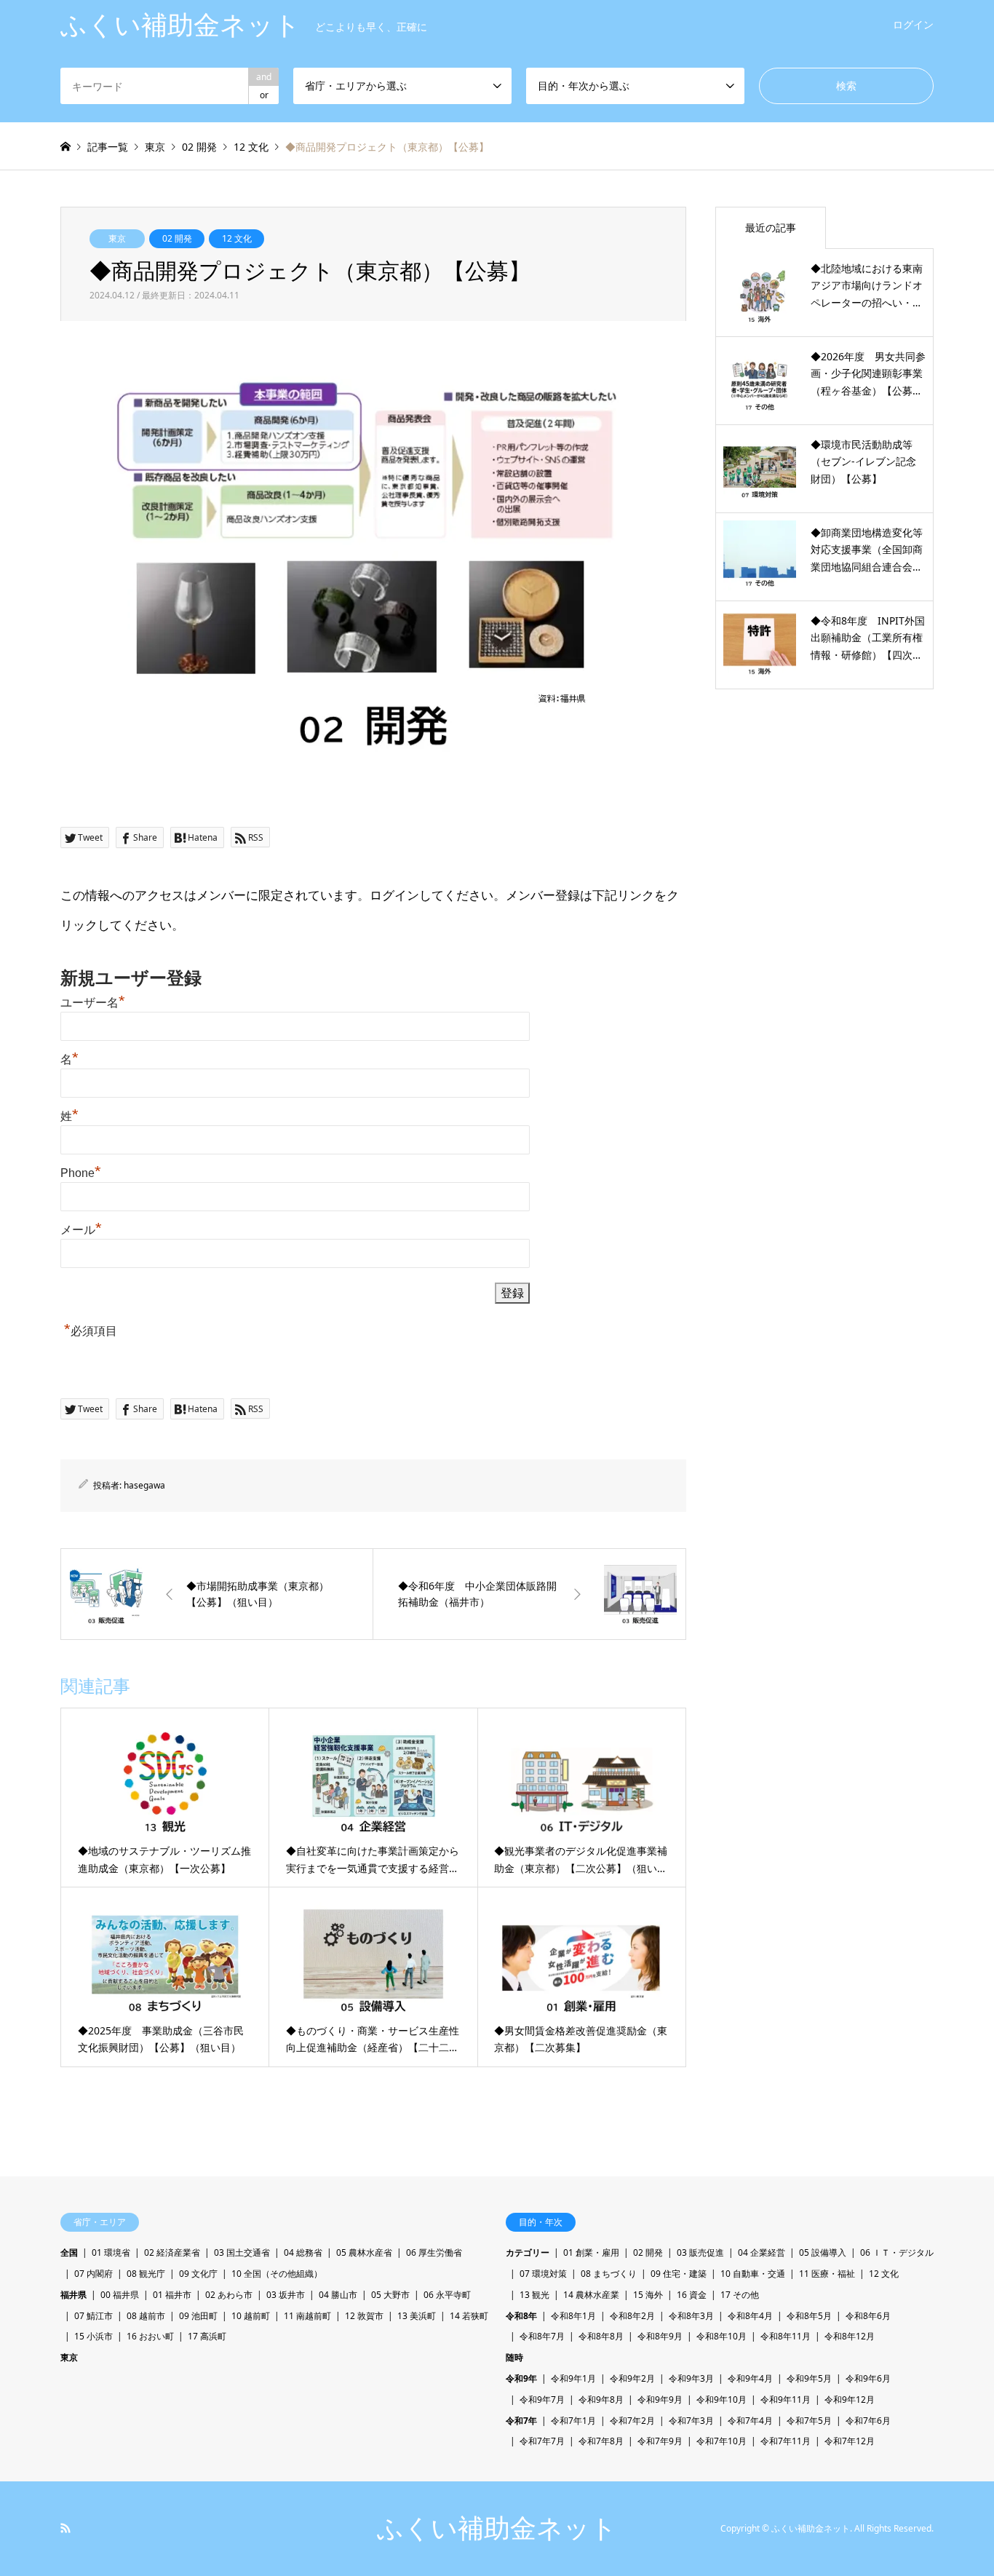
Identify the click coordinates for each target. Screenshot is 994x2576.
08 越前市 (146, 2316)
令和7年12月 (850, 2441)
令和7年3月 (691, 2421)
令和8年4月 (750, 2316)
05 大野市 (390, 2295)
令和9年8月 (601, 2399)
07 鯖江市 (94, 2316)
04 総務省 (303, 2252)
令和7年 (521, 2421)
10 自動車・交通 (753, 2274)
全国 (69, 2252)
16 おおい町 (150, 2336)
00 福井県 (120, 2295)
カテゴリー (528, 2252)
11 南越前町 (307, 2316)
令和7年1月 (573, 2421)
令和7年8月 (601, 2441)
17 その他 (740, 2295)
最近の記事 (771, 227)
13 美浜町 (417, 2316)
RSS (65, 2528)
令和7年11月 (786, 2441)
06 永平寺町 (447, 2295)
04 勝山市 (338, 2295)
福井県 (73, 2295)
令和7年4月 (750, 2421)
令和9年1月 (573, 2378)
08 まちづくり (609, 2274)
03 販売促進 (700, 2252)
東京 (117, 238)
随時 (514, 2357)
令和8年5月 (809, 2316)
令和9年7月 (542, 2399)
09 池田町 (198, 2316)
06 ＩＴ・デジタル (897, 2252)
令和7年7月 (542, 2441)
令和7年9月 (660, 2441)
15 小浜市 (94, 2336)
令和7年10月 (721, 2441)
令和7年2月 (632, 2421)
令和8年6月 (868, 2316)
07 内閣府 (94, 2274)
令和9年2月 (632, 2378)
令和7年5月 (809, 2421)
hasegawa (144, 1485)
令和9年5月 (809, 2378)
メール (81, 1230)
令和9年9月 (660, 2399)
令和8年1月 (573, 2316)
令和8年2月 (632, 2316)
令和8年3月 (691, 2316)
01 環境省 (111, 2252)
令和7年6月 (868, 2421)
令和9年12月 (850, 2399)
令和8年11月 (786, 2336)
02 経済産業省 (172, 2252)
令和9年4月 (750, 2378)
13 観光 (534, 2295)
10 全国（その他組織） (277, 2274)
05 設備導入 (823, 2252)
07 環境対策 (543, 2274)
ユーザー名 (93, 1003)
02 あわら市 (229, 2295)
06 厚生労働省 (434, 2252)
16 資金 (692, 2295)
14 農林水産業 (591, 2295)
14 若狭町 (469, 2316)
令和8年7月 (542, 2336)
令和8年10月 (721, 2336)
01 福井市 (172, 2295)
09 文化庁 (198, 2274)
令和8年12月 (850, 2336)
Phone (81, 1173)
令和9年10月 (721, 2399)
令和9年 (521, 2378)
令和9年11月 (786, 2399)
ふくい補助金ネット (497, 2528)
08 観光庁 (146, 2274)
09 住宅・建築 (679, 2274)
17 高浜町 (207, 2336)
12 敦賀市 (364, 2316)
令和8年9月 (660, 2336)
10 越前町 (251, 2316)
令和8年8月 (601, 2336)
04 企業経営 (762, 2252)
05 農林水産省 (364, 2252)
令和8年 (521, 2316)
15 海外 (648, 2295)
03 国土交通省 (242, 2252)
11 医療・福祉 (827, 2274)
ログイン (913, 24)
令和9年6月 (868, 2378)
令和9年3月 (691, 2378)
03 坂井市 (286, 2295)
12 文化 (237, 238)
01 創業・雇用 (591, 2252)
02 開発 (177, 238)
